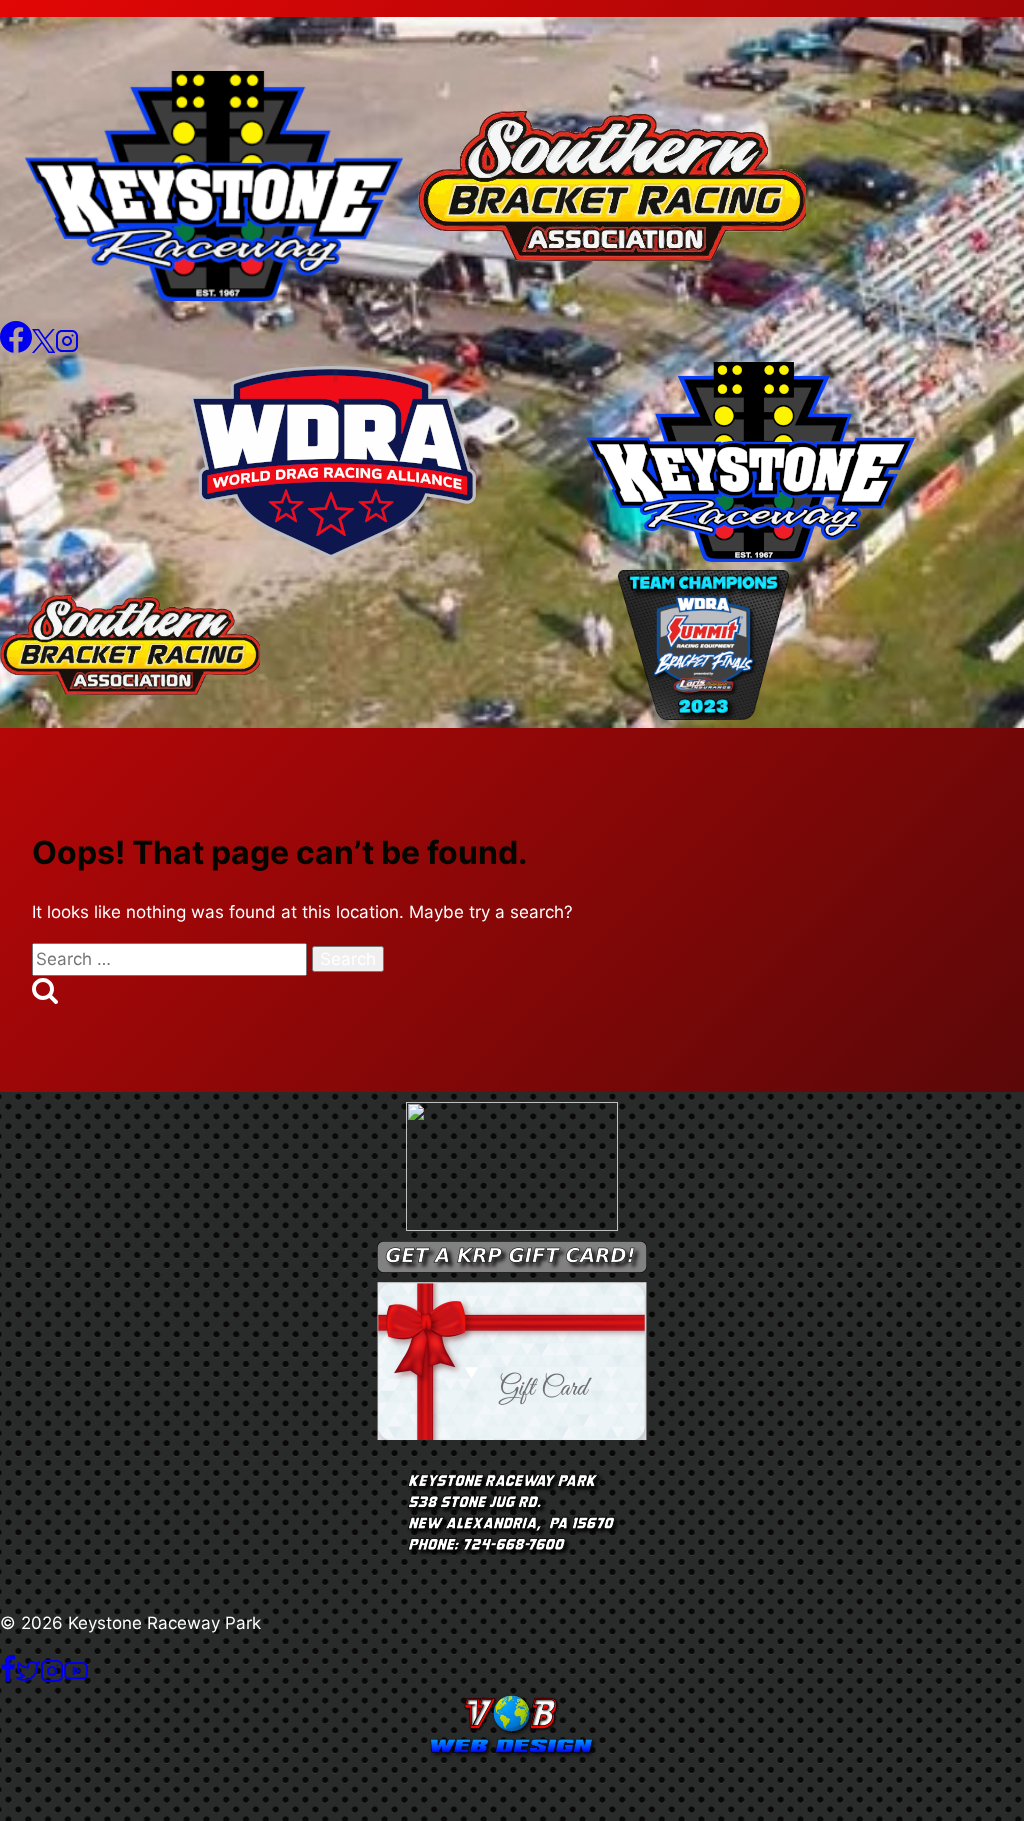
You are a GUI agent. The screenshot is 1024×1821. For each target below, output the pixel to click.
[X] (43, 347)
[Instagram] (67, 347)
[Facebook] (16, 347)
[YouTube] (76, 1677)
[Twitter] (28, 1677)
